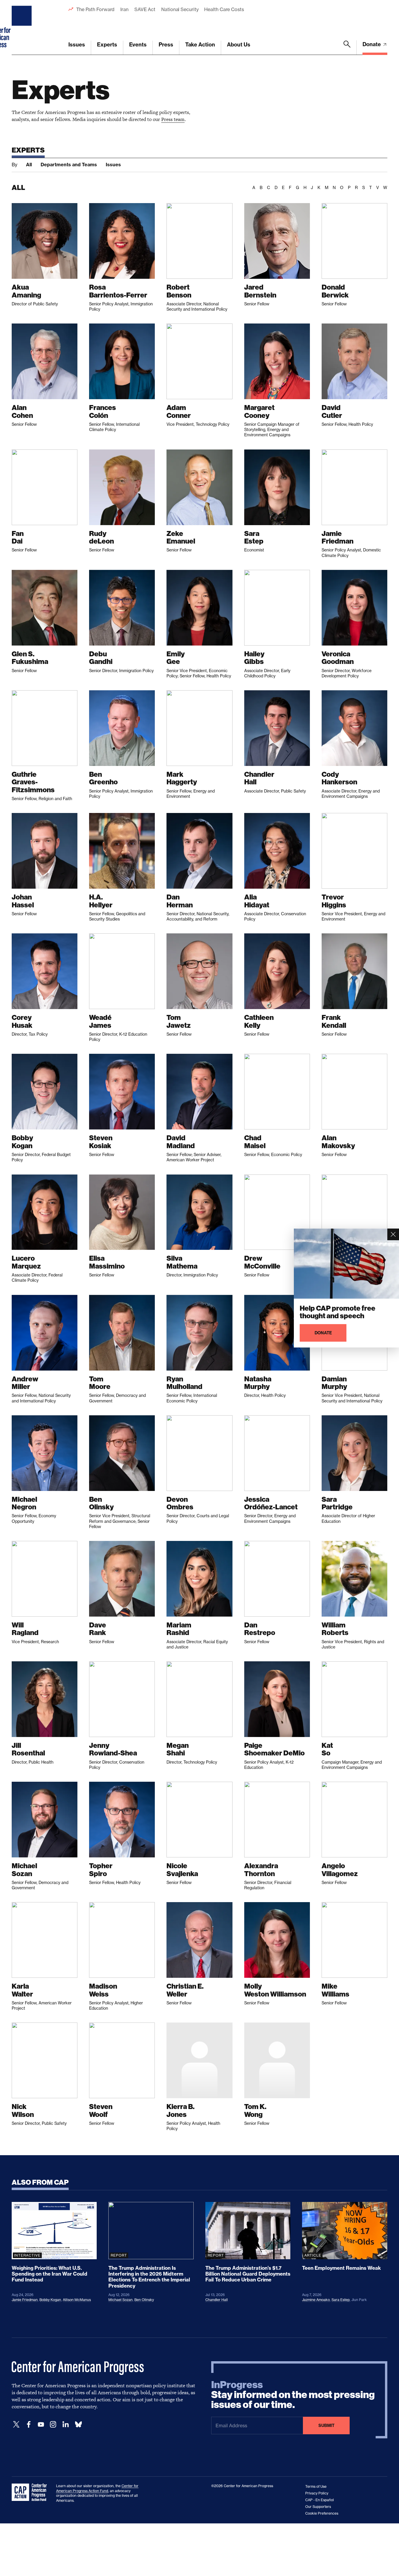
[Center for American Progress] (22, 27)
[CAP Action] (31, 2492)
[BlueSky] (78, 2424)
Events (138, 45)
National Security (180, 9)
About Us (239, 45)
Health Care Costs (224, 9)
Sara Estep (341, 2300)
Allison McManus (77, 2300)
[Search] (347, 48)
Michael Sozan (120, 2300)
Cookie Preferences (322, 2513)
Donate (372, 44)
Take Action (200, 45)
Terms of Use (316, 2486)
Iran (124, 9)
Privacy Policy (317, 2493)
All (29, 165)
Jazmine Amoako (316, 2300)
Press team (173, 119)
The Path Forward (95, 9)
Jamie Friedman (25, 2300)
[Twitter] (16, 2424)
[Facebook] (29, 2424)
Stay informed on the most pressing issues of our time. (293, 2395)
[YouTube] (41, 2424)
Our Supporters (318, 2507)
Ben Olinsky (144, 2300)
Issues (77, 45)
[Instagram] (53, 2424)
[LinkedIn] (65, 2424)
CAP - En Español (320, 2500)
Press (166, 45)
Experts (107, 45)
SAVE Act (145, 9)
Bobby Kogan (50, 2300)
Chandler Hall (217, 2300)
